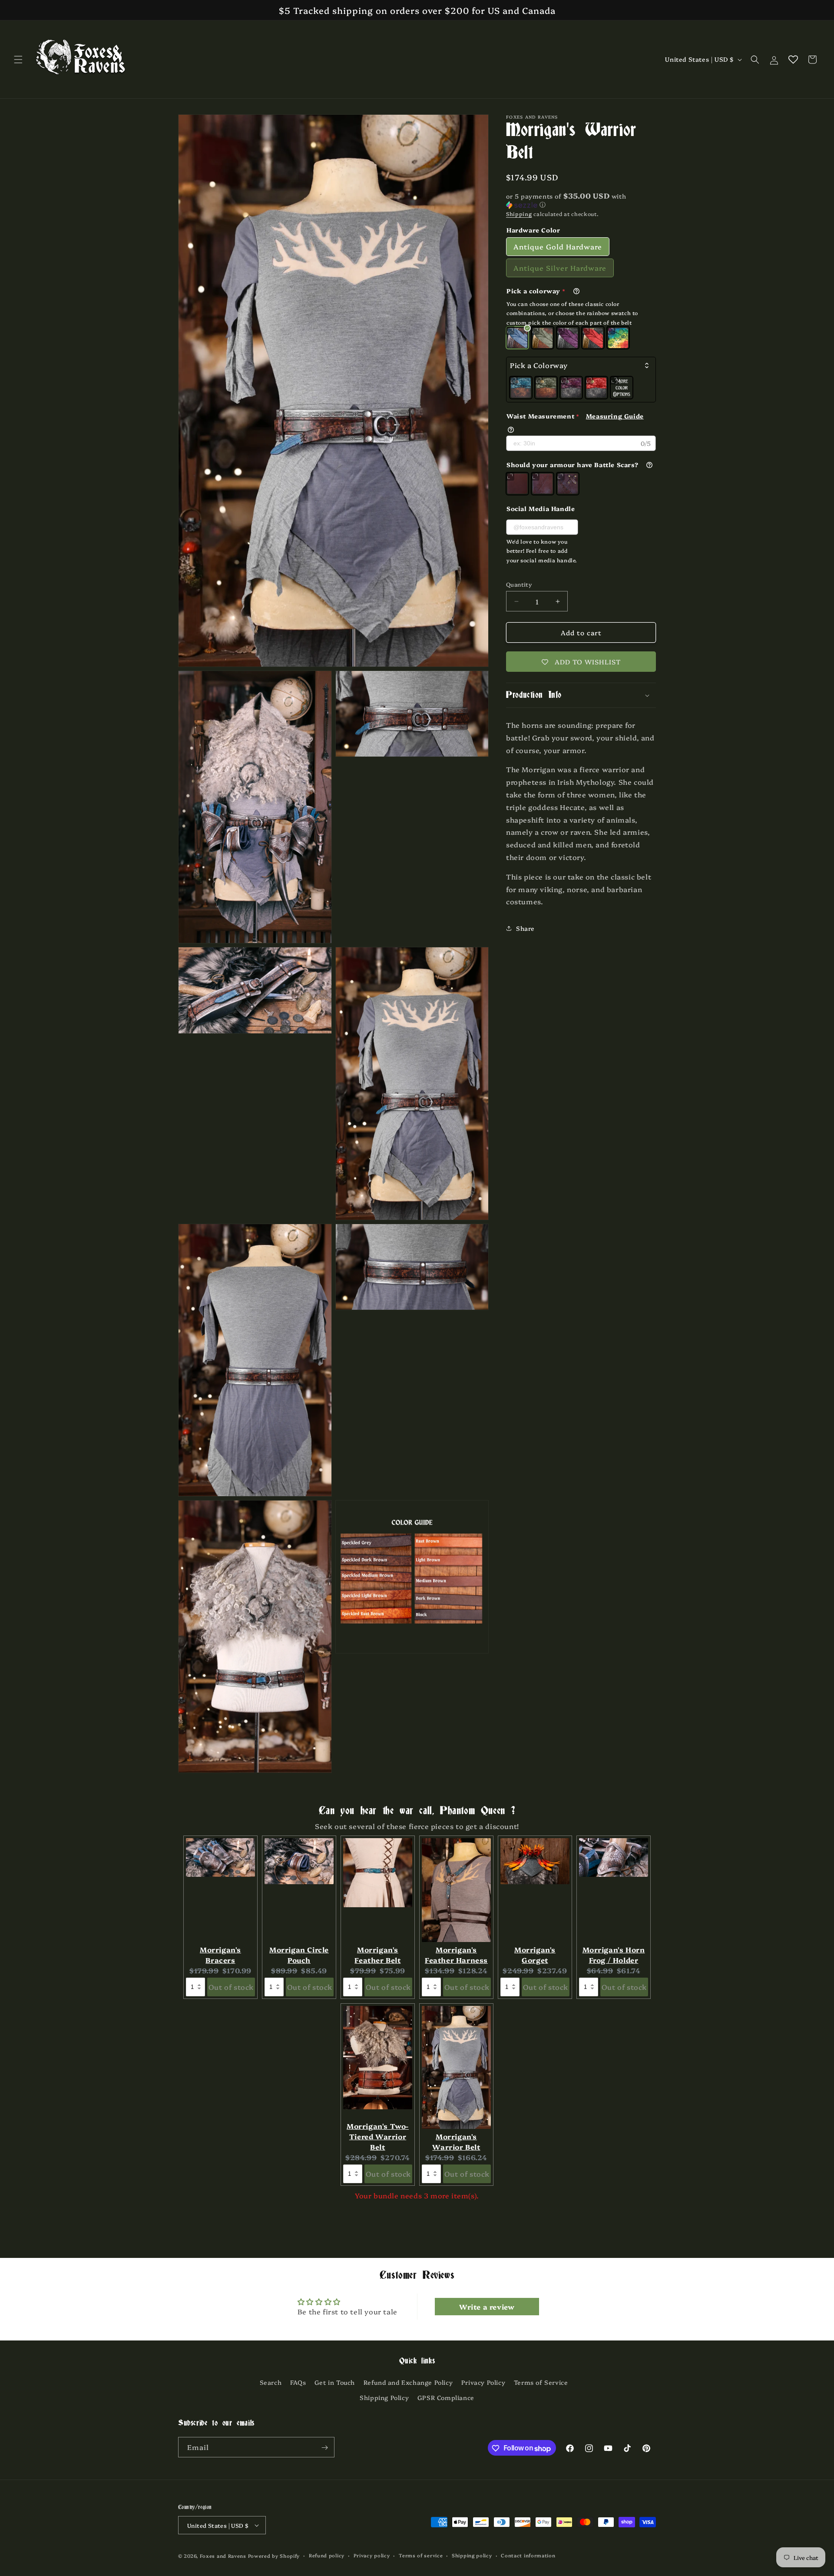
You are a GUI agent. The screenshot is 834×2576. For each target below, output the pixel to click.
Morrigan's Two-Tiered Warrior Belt (378, 2136)
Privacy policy (372, 2555)
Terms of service (421, 2555)
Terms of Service (541, 2382)
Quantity (519, 584)
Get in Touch (335, 2382)
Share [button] (525, 928)
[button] (18, 60)
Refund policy (327, 2555)
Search (271, 2382)
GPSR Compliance (446, 2397)
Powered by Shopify (274, 2556)
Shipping (519, 214)
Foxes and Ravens (223, 2556)
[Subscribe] (324, 2448)
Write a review (487, 2307)
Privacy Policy (483, 2382)
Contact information (528, 2555)
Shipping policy (472, 2555)
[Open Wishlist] (793, 60)
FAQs (298, 2382)
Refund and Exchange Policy (408, 2382)
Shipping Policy (384, 2397)
